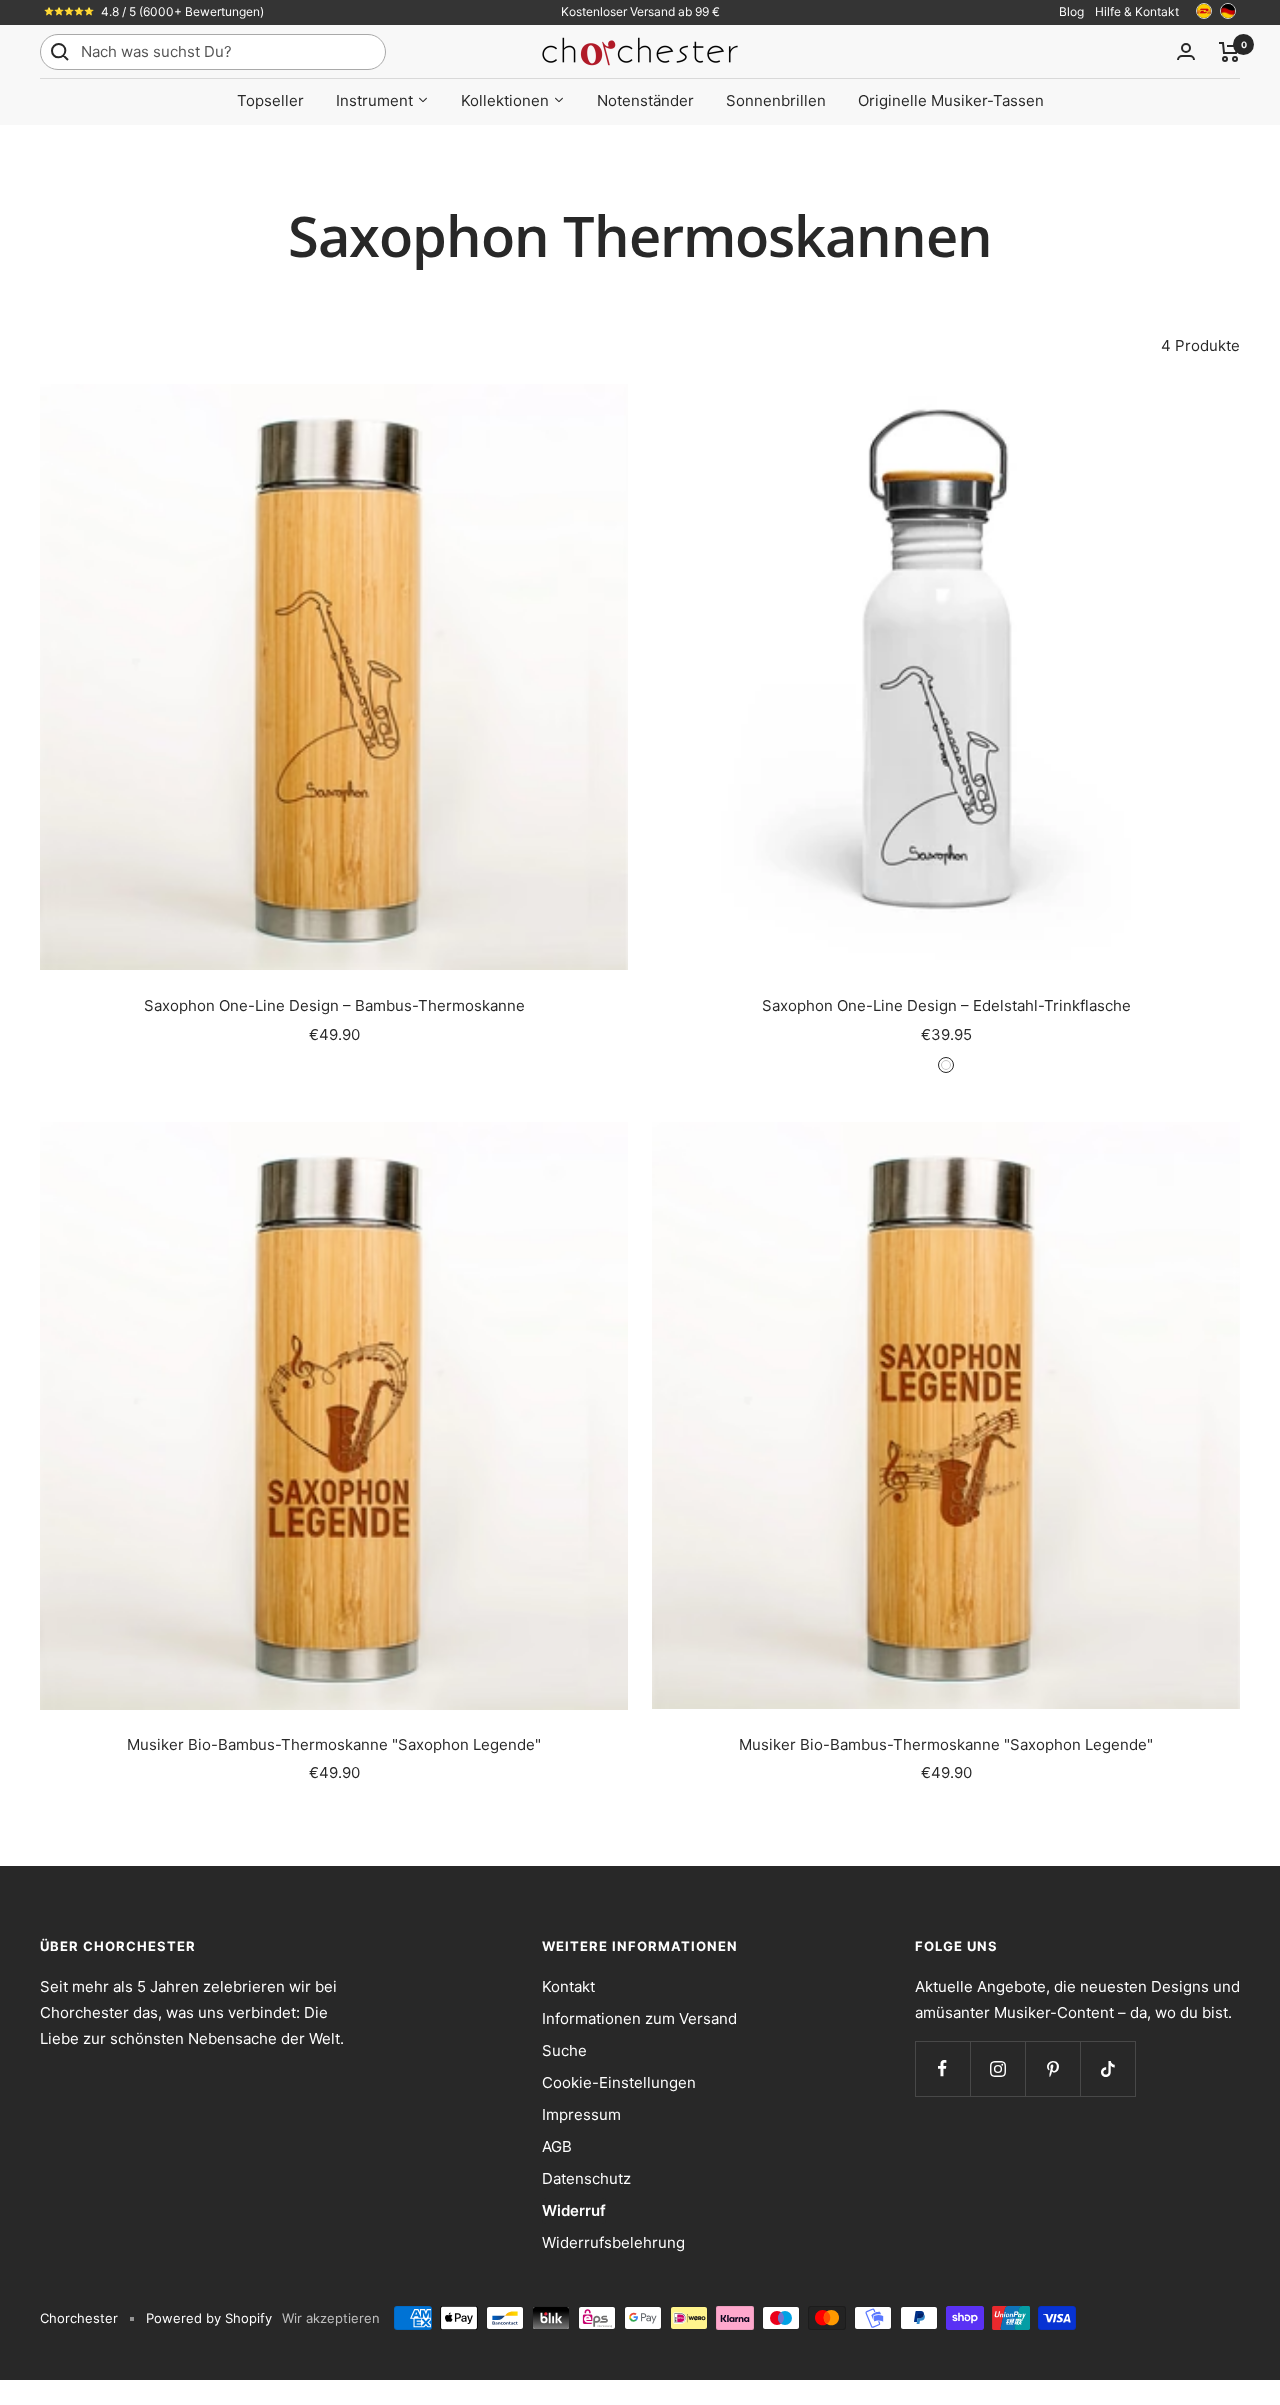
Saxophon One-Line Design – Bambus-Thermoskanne (334, 1005)
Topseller (270, 100)
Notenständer (645, 100)
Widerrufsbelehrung (613, 2242)
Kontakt (568, 1986)
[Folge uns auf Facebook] (942, 2068)
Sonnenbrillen (776, 100)
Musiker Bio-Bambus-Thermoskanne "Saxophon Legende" (334, 1744)
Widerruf (574, 2210)
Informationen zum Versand (639, 2018)
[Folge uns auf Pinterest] (1052, 2068)
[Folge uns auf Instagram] (997, 2068)
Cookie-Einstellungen (619, 2082)
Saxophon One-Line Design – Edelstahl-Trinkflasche (946, 1005)
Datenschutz (586, 2178)
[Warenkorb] (1229, 52)
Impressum (581, 2114)
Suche (564, 2050)
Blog (1071, 11)
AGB (557, 2146)
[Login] (1186, 51)
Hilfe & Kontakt (1137, 11)
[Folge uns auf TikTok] (1107, 2068)
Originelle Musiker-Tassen (951, 100)
